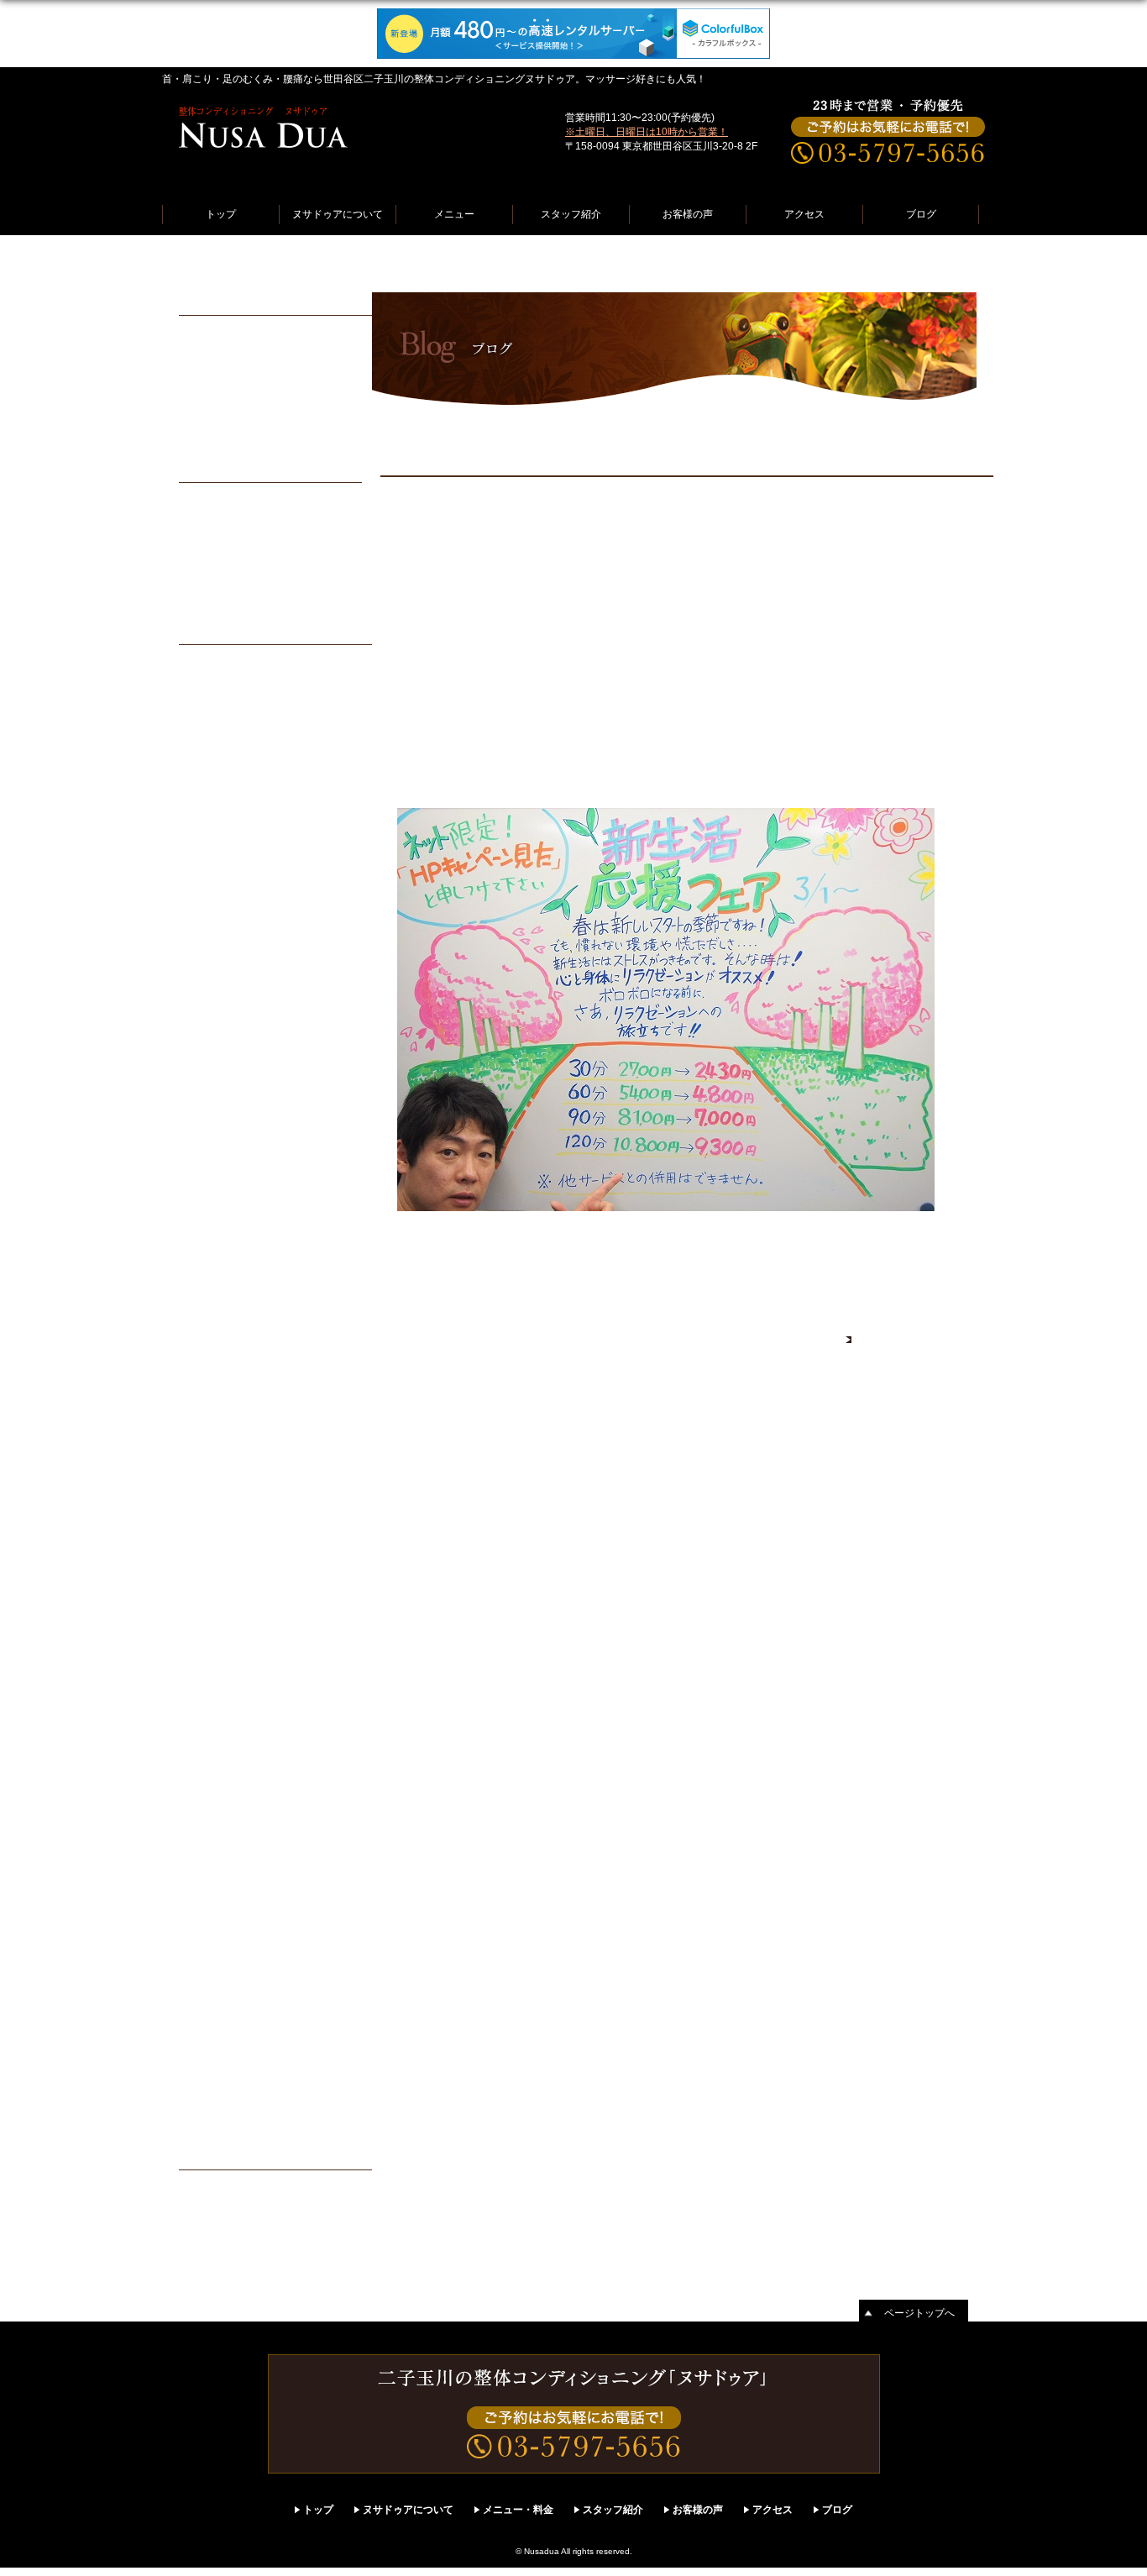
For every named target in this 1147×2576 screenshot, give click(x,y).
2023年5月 (216, 1317)
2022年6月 (216, 1382)
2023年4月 (216, 1339)
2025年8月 (216, 924)
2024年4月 (216, 1273)
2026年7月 (216, 684)
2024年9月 (216, 1164)
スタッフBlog (459, 264)
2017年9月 (216, 1623)
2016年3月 (216, 1994)
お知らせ (211, 2187)
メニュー (454, 214)
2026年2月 (216, 793)
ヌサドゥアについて (338, 214)
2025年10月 (219, 880)
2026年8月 (216, 662)
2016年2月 (216, 2016)
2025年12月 (219, 837)
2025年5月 (216, 989)
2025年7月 (216, 946)
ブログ (921, 214)
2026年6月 (216, 706)
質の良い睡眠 (223, 438)
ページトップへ (919, 2313)
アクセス (804, 214)
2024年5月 (216, 1251)
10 (322, 530)
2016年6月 (216, 1928)
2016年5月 (216, 1950)
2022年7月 (216, 1361)
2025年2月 (216, 1055)
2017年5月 (216, 1710)
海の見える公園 (228, 372)
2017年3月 (216, 1754)
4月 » (323, 601)
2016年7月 (216, 1907)
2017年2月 (216, 1776)
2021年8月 (216, 1514)
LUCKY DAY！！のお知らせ (265, 394)
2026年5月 (216, 727)
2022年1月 (216, 1426)
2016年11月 (218, 1819)
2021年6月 (216, 1535)
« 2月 (218, 601)
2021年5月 (216, 1557)
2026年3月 (216, 771)
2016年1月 (216, 2038)
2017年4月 (216, 1732)
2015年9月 (216, 2125)
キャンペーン (223, 2209)
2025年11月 (218, 858)
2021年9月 (216, 1492)
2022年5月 (216, 1404)
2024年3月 (216, 1295)
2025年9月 (216, 902)
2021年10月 (219, 1470)
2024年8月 (216, 1186)
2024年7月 (216, 1208)
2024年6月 (216, 1230)
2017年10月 (219, 1601)
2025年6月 (216, 968)
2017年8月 (216, 1645)
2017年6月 (216, 1688)
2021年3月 (216, 1579)
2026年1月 (216, 815)
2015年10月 (219, 2103)
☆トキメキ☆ (223, 416)
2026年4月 (216, 749)
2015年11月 (218, 2081)
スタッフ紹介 (571, 214)
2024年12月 (219, 1099)
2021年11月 (218, 1448)
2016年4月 (216, 1972)
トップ (221, 214)
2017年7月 (216, 1666)
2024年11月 (218, 1120)
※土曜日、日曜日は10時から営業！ (647, 132)
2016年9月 (216, 1863)
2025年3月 (216, 1033)
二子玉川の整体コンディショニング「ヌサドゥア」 (288, 264)
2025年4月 (216, 1011)
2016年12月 (219, 1797)
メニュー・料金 (518, 2510)
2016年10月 (219, 1841)
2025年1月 (216, 1077)
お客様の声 (688, 214)
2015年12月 (219, 2059)
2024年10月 (219, 1142)
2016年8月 (216, 1885)
